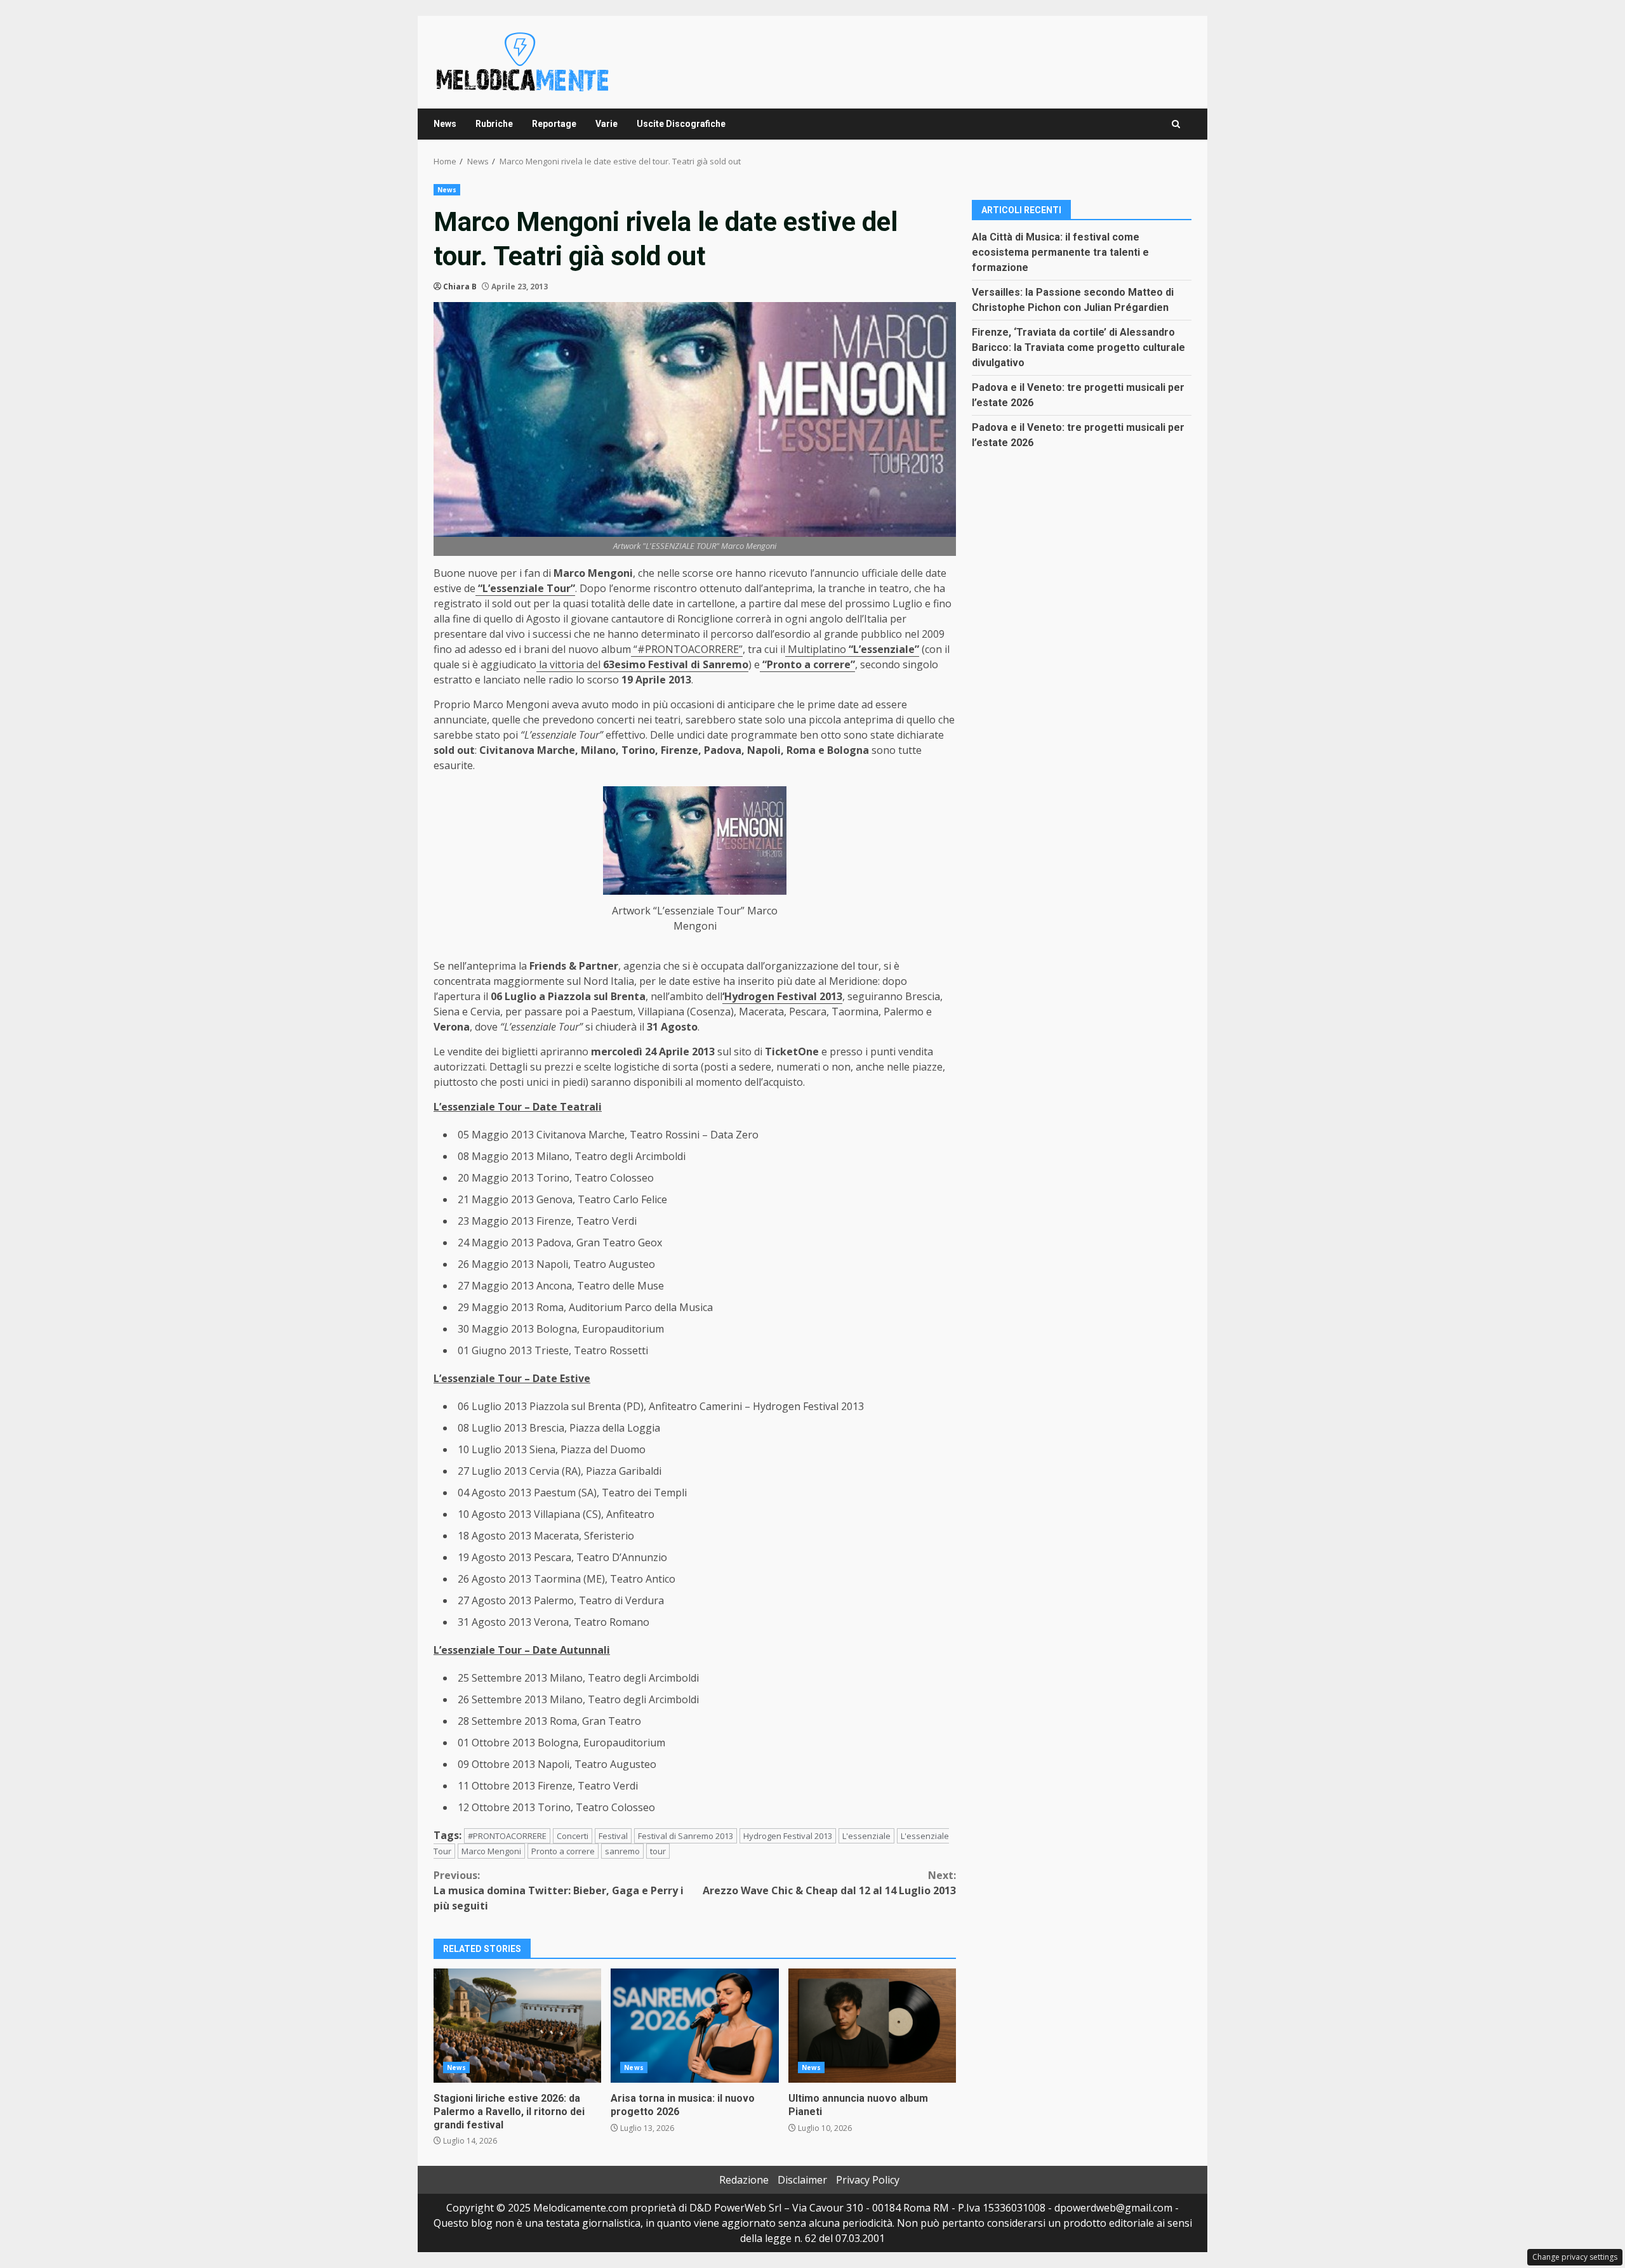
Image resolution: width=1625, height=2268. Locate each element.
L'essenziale (866, 1836)
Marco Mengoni (491, 1851)
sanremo (622, 1851)
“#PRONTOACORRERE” (687, 649)
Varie (607, 124)
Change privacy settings (1575, 2257)
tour (658, 1851)
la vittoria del (642, 664)
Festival (613, 1836)
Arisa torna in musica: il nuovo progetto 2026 (694, 2026)
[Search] (1176, 124)
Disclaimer (802, 2180)
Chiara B (460, 287)
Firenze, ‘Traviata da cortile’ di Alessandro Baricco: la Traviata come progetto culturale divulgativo (1078, 347)
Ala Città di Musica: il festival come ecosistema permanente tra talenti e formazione (1060, 252)
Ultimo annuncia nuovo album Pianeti (872, 2026)
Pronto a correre (563, 1851)
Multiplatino (852, 649)
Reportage (554, 124)
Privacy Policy (868, 2180)
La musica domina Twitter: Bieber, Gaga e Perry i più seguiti (559, 1890)
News (445, 124)
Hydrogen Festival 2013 (788, 1836)
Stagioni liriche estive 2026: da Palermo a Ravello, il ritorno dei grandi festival (517, 2026)
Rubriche (494, 124)
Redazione (744, 2180)
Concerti (573, 1836)
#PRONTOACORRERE (507, 1836)
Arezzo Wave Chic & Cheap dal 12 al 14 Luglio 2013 (829, 1883)
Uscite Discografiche (681, 124)
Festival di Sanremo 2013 (686, 1836)
